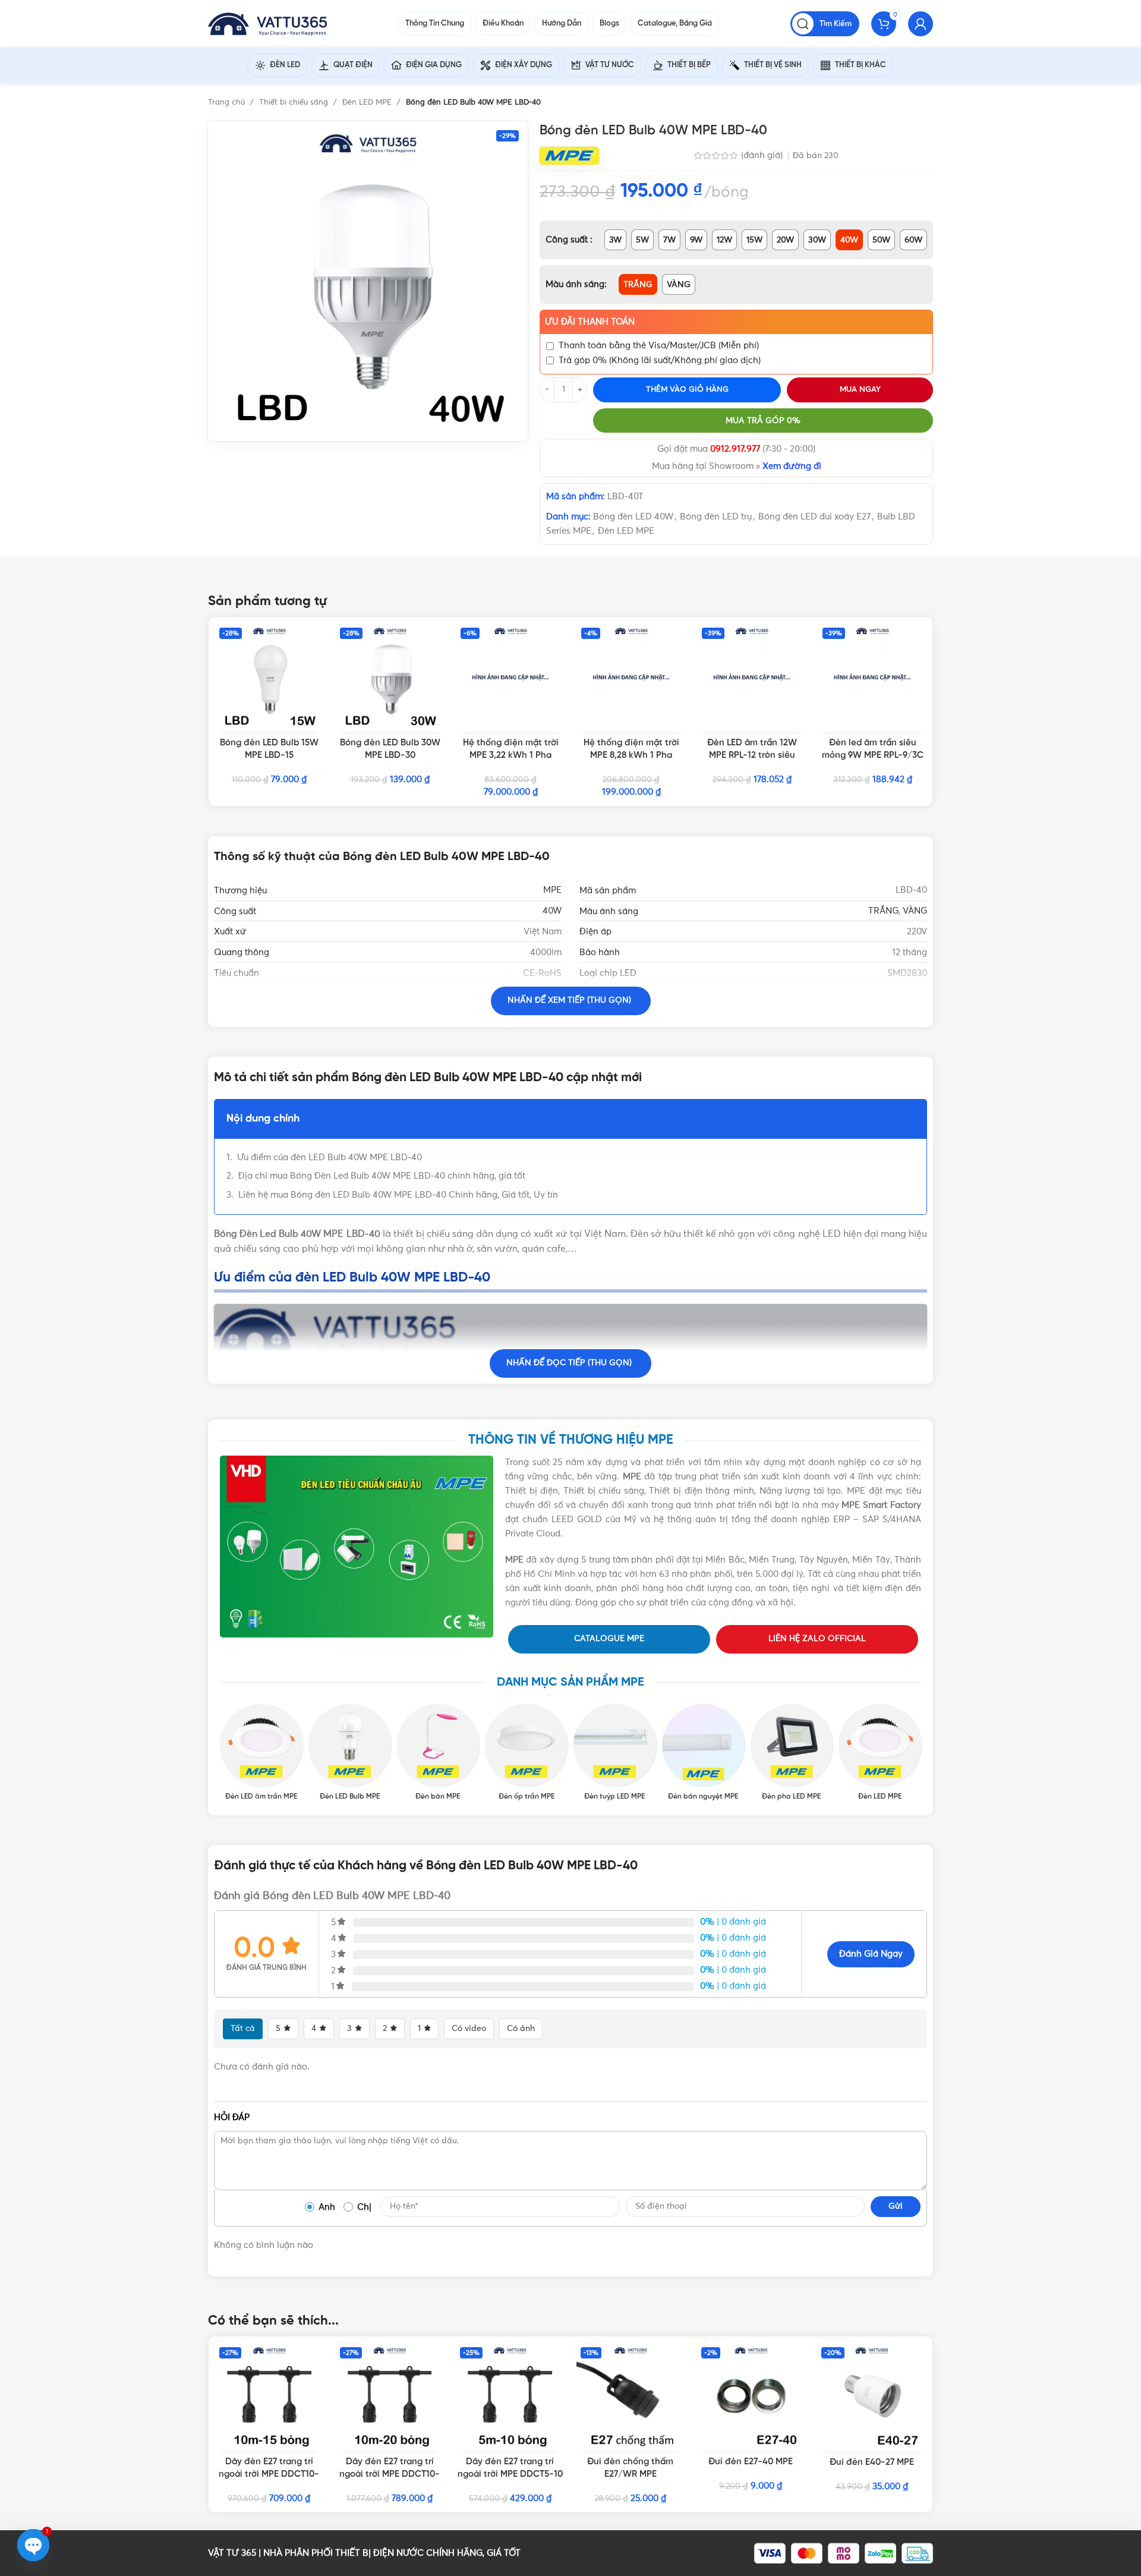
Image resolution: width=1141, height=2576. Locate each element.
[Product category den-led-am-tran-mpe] (261, 1753)
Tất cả (243, 2029)
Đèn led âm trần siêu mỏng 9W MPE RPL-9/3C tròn (873, 755)
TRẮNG (883, 911)
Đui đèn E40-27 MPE (872, 2462)
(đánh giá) (763, 155)
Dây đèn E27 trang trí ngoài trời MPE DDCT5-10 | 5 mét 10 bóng (510, 2474)
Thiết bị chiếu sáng (295, 103)
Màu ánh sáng (575, 284)
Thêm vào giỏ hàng (687, 390)
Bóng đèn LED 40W (633, 517)
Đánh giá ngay (871, 1954)
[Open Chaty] (33, 2545)
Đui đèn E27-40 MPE (751, 2462)
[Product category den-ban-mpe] (438, 1753)
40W (552, 911)
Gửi (896, 2206)
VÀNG (915, 911)
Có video (469, 2029)
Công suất (568, 240)
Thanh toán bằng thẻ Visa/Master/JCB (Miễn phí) (659, 346)
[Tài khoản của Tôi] (921, 24)
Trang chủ (228, 103)
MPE (552, 890)
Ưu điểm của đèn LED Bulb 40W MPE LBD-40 (330, 1158)
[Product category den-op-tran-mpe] (526, 1753)
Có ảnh (521, 2029)
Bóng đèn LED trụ (716, 517)
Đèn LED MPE (368, 103)
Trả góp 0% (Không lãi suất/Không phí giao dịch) (660, 360)
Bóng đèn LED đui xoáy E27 (814, 517)
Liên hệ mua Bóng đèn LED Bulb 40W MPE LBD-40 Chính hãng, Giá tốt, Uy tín (398, 1195)
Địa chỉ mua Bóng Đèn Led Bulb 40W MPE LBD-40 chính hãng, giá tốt (383, 1176)
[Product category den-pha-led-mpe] (792, 1753)
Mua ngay (860, 390)
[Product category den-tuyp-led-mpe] (615, 1753)
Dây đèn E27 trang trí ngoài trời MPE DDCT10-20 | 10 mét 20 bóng (390, 2474)
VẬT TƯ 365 (232, 2553)
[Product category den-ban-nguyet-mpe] (703, 1753)
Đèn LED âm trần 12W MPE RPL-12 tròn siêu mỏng (752, 755)
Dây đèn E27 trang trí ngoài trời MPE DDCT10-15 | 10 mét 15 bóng (269, 2474)
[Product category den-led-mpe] (880, 1753)
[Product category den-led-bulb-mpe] (350, 1753)
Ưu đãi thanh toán (590, 322)
